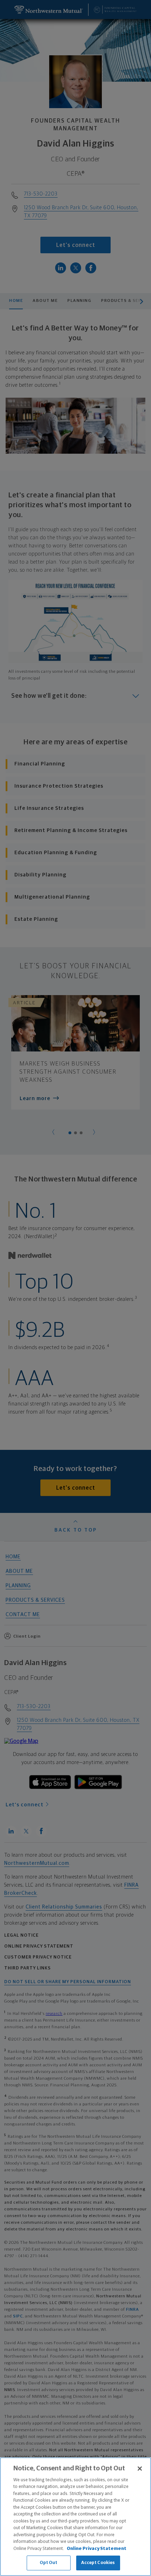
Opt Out (49, 2563)
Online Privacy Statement (97, 2549)
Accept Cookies (98, 2563)
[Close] (140, 2469)
